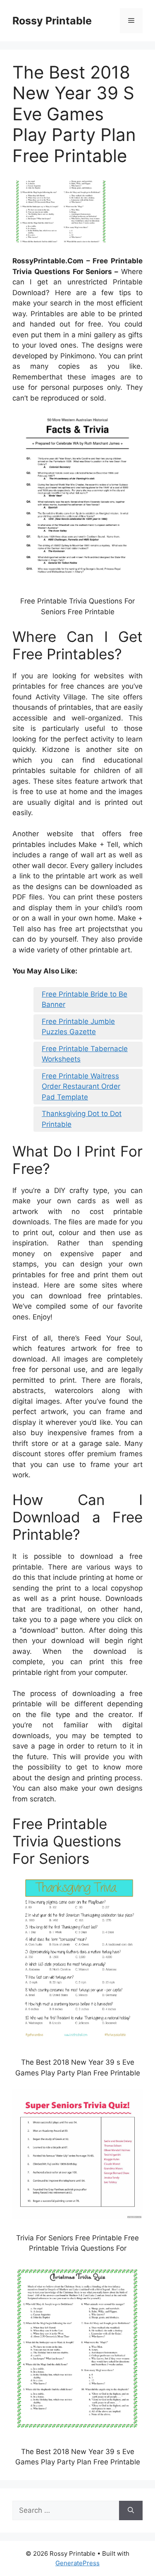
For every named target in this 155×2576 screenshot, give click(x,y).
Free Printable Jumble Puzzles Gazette (78, 1027)
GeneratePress (77, 2563)
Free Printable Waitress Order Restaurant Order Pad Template (81, 1086)
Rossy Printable (52, 21)
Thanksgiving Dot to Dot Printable (82, 1119)
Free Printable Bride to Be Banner (85, 999)
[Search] (131, 2511)
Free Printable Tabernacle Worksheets (85, 1054)
